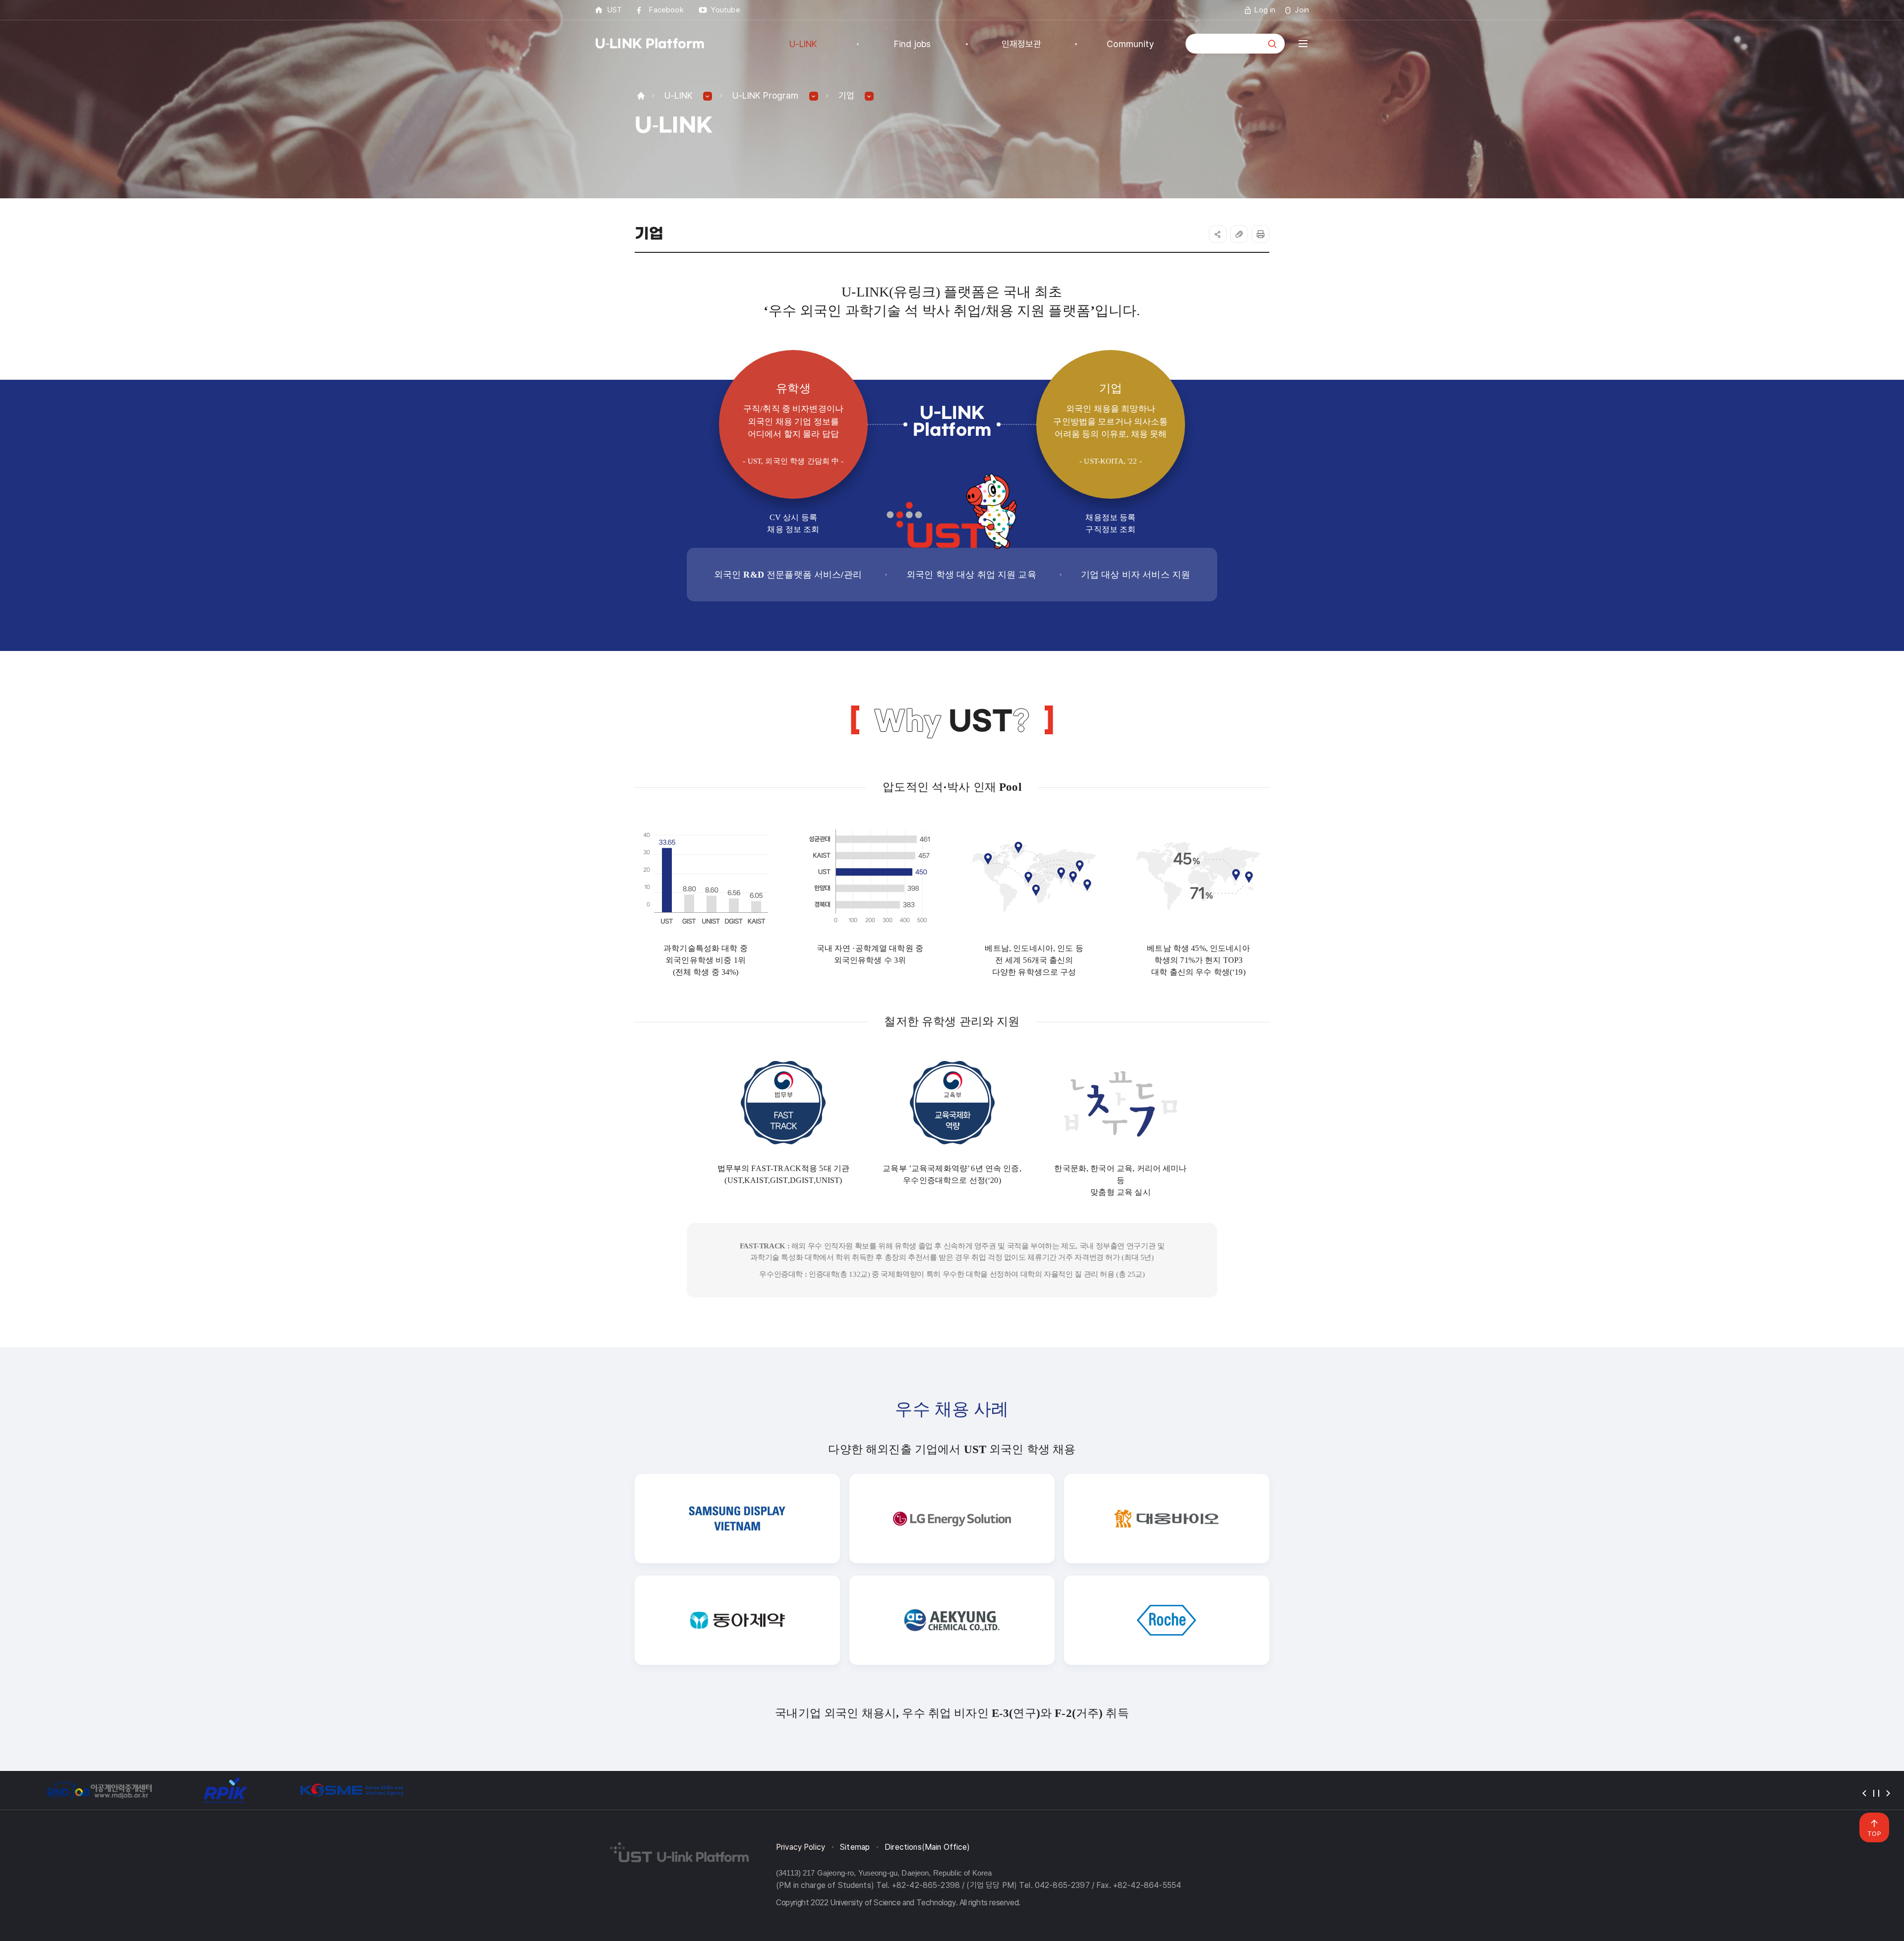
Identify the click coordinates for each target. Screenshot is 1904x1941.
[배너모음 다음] (1888, 1793)
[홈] (641, 95)
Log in (1265, 10)
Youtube (726, 10)
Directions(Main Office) (927, 1847)
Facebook (666, 10)
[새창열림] (99, 1790)
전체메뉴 (1303, 44)
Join (1302, 10)
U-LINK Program (766, 95)
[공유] (1218, 234)
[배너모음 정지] (1876, 1793)
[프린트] (1260, 234)
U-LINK (679, 95)
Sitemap (855, 1847)
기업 (846, 95)
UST (615, 10)
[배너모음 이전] (1864, 1793)
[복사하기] (1239, 234)
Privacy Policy (801, 1847)
